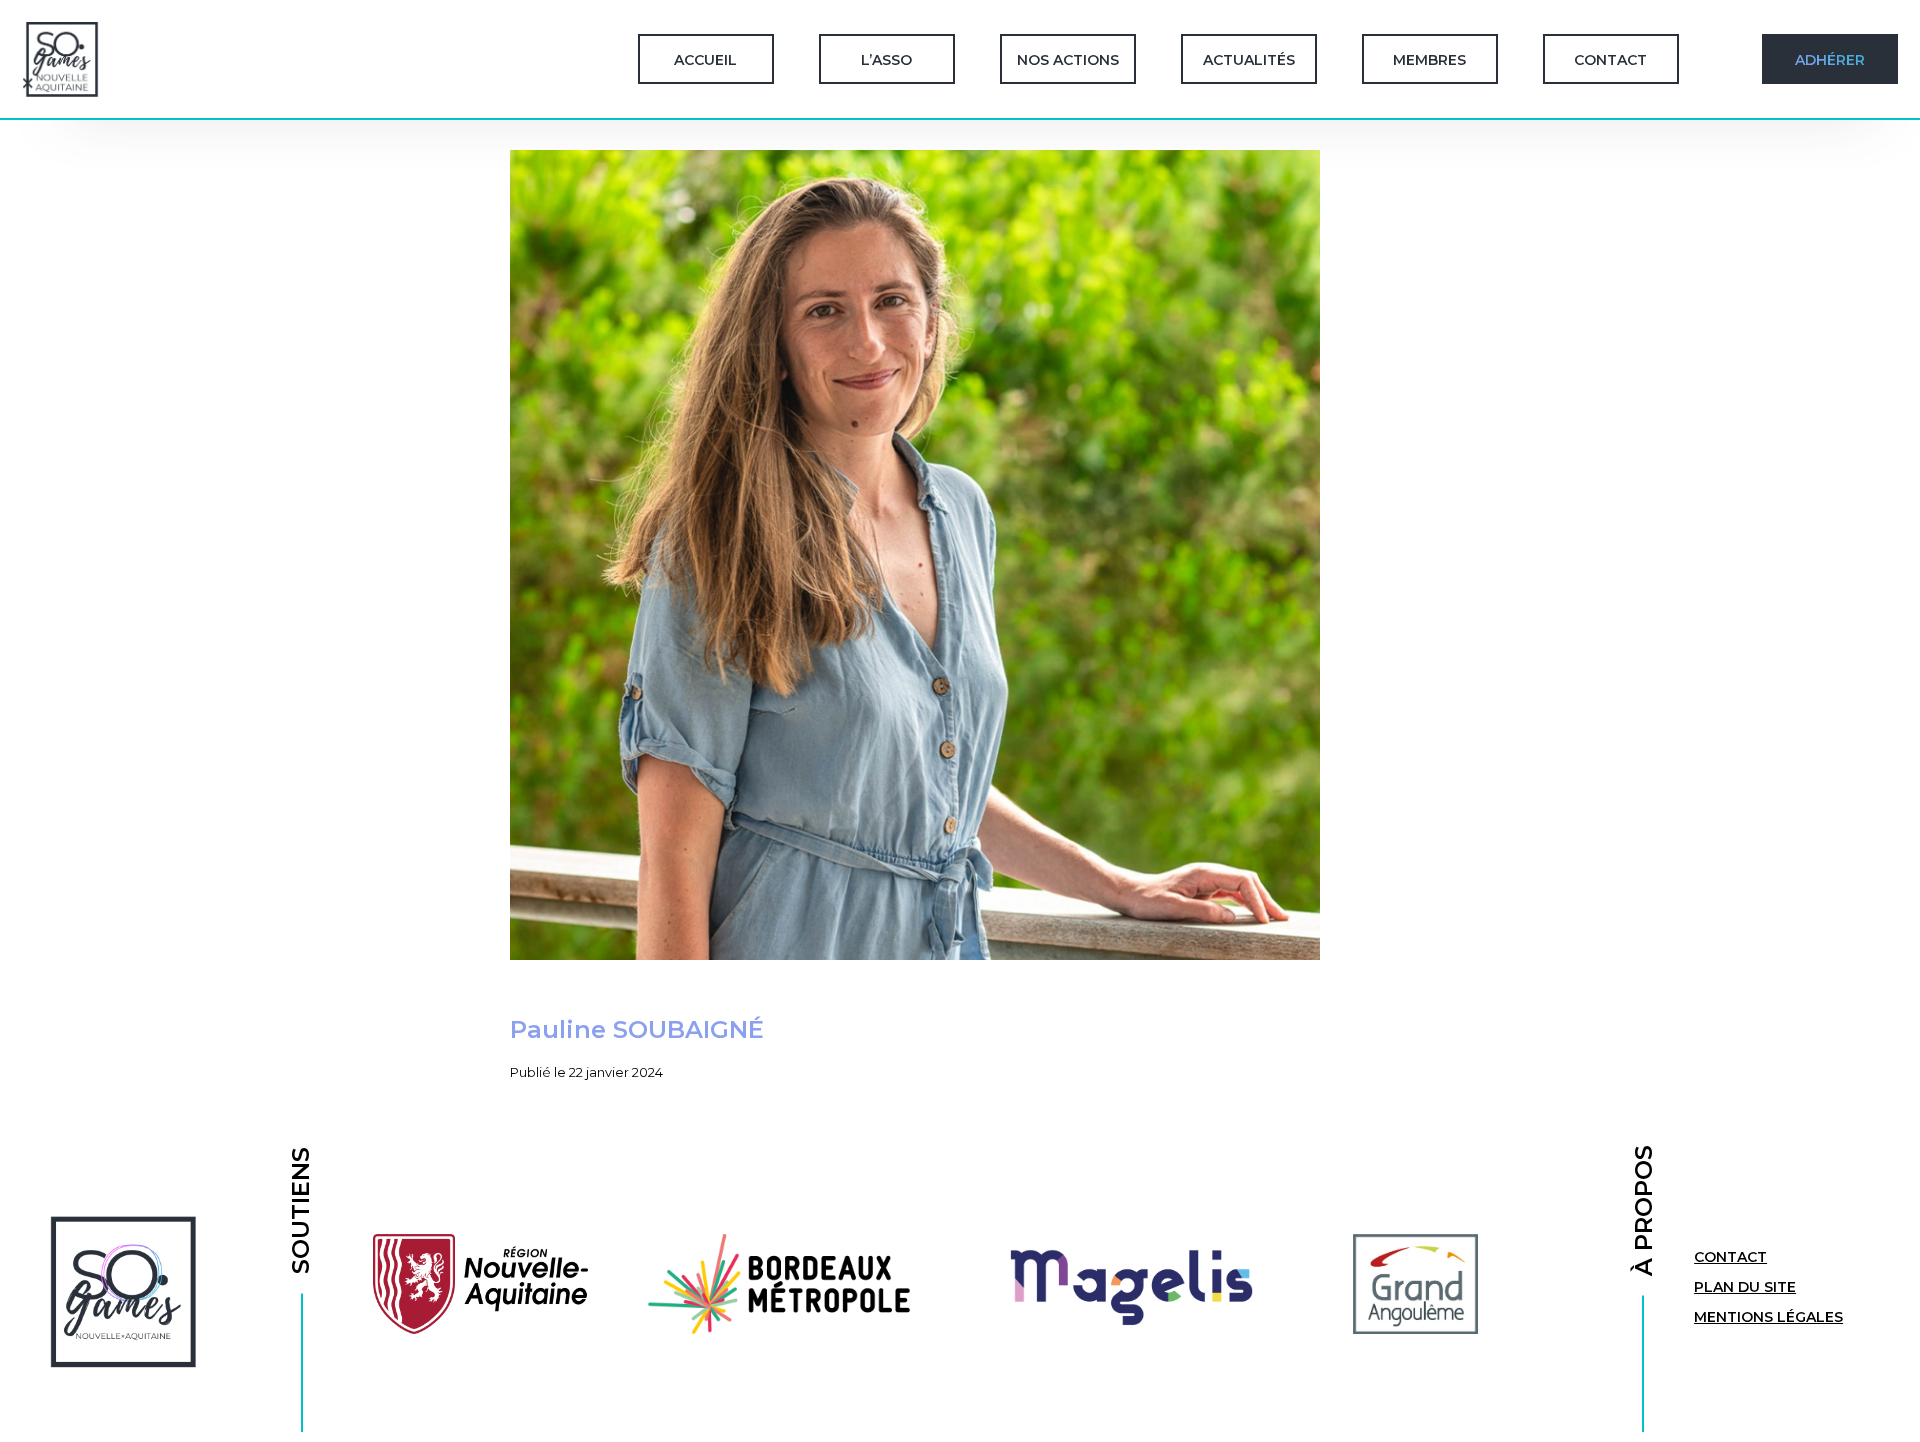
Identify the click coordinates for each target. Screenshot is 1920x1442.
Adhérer (1830, 60)
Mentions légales (1768, 1317)
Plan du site (1745, 1287)
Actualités (1249, 60)
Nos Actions (1068, 60)
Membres (1429, 60)
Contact (1610, 60)
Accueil (705, 60)
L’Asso (886, 60)
